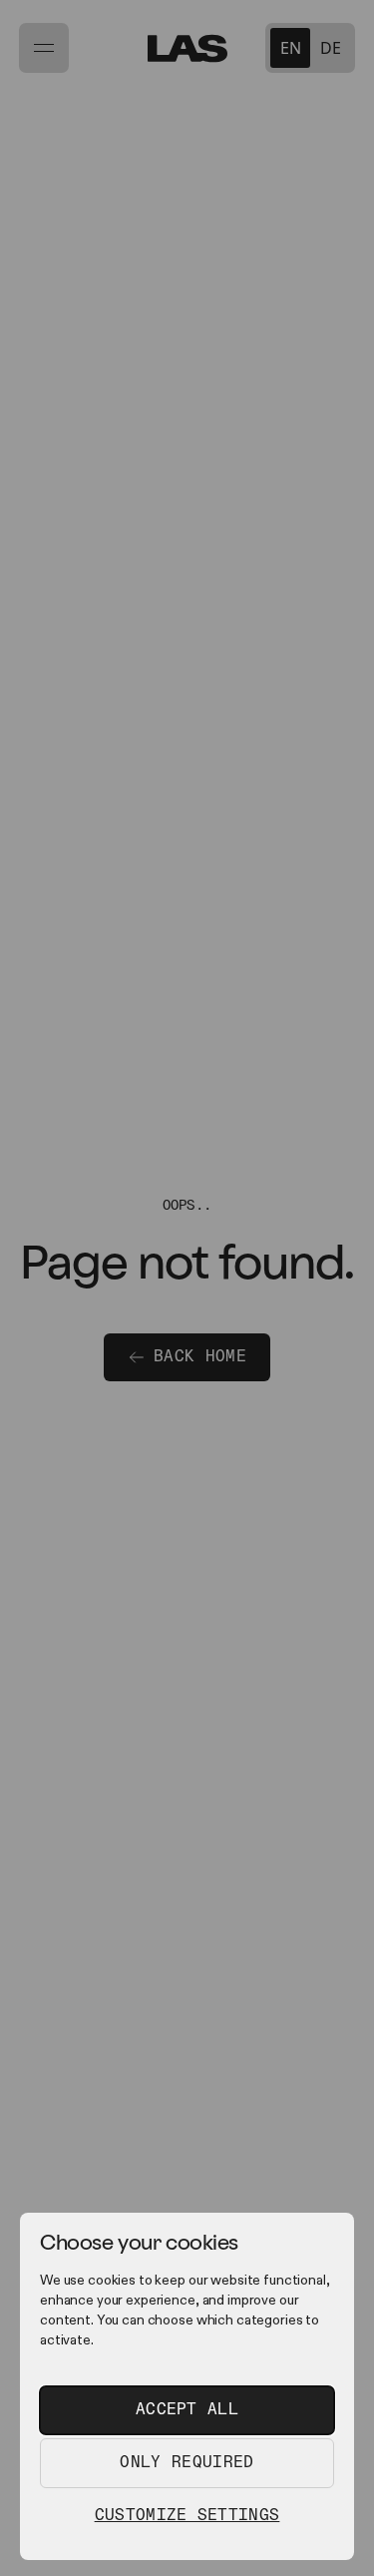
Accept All (187, 2410)
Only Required (187, 2463)
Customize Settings (187, 2516)
